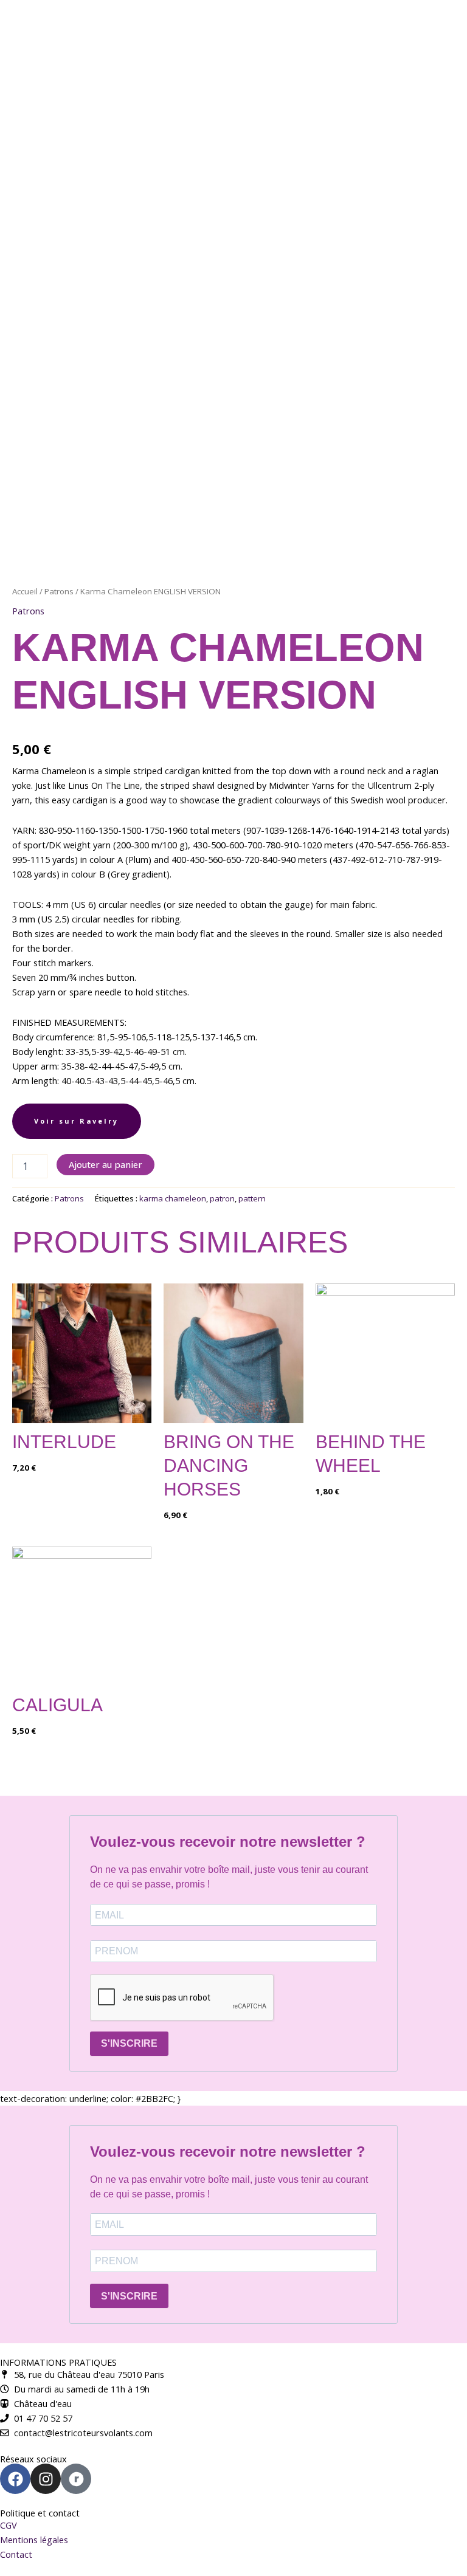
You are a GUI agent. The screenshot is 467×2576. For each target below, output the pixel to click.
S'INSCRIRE (129, 2043)
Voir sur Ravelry (76, 1121)
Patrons (59, 591)
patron (222, 1198)
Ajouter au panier (106, 1164)
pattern (252, 1198)
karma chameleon (173, 1198)
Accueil (25, 591)
